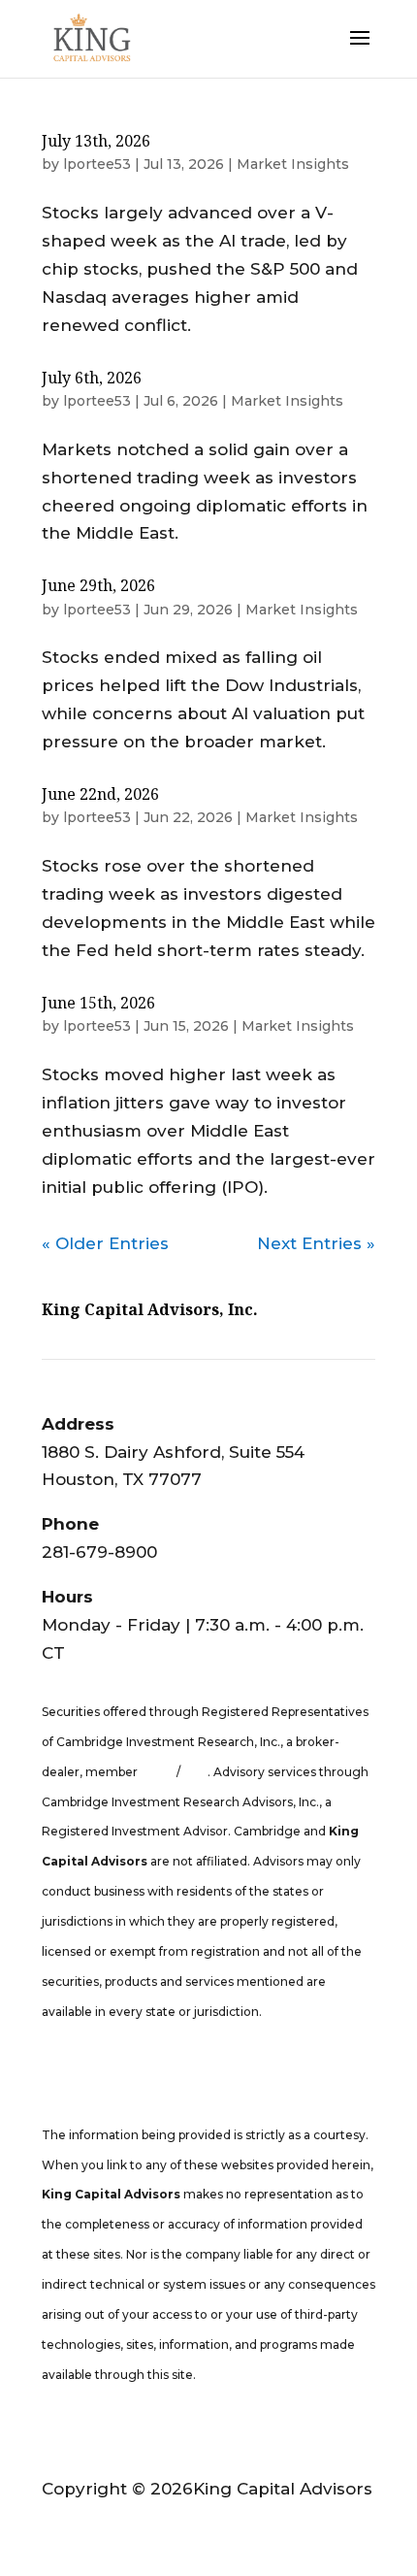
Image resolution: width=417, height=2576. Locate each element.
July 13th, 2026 (96, 141)
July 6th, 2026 (92, 378)
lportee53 (97, 164)
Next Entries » (316, 1243)
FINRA (159, 1772)
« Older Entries (105, 1243)
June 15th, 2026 (98, 1003)
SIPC (194, 1772)
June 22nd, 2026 (100, 794)
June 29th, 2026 (98, 585)
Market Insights (293, 164)
